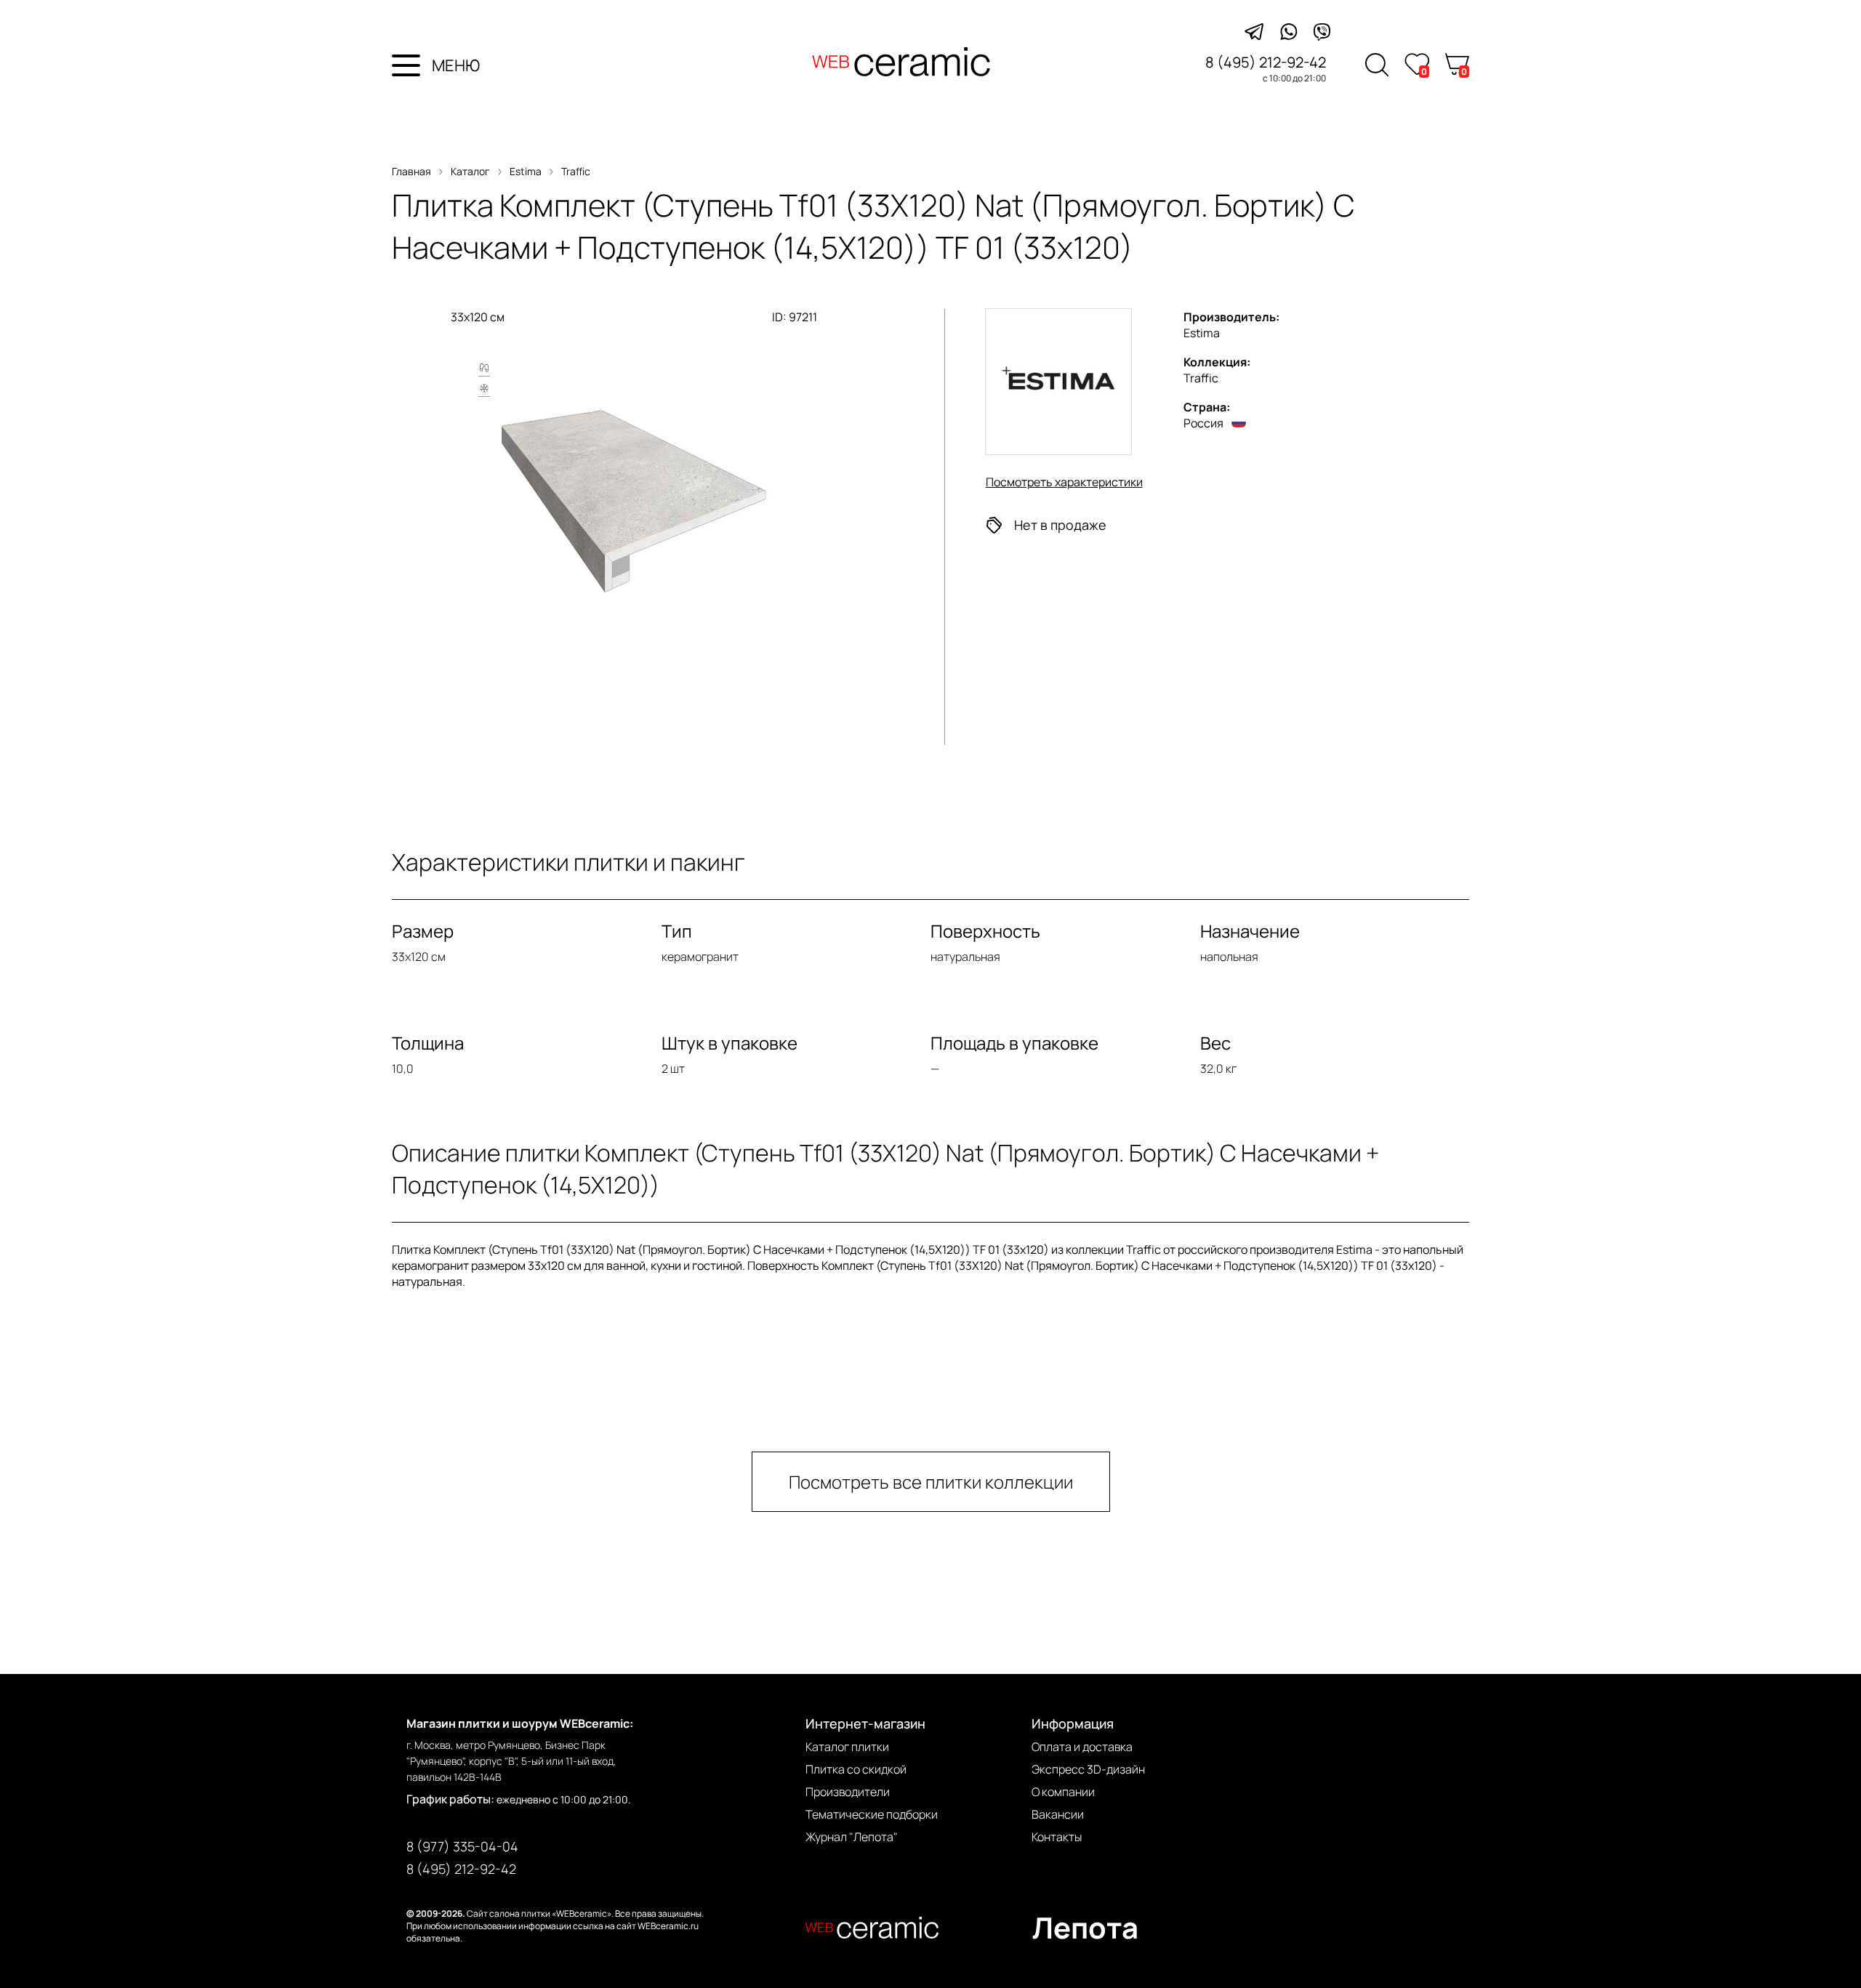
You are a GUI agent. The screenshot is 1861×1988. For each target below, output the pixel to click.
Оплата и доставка (1082, 1747)
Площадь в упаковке (1014, 1043)
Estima (526, 171)
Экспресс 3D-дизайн (1088, 1769)
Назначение (1250, 931)
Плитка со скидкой (856, 1769)
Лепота (1085, 1927)
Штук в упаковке (729, 1043)
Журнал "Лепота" (852, 1837)
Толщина (428, 1043)
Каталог (470, 171)
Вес (1215, 1043)
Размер (423, 931)
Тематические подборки (872, 1814)
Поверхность (985, 931)
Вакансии (1058, 1814)
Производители (848, 1792)
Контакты (1057, 1837)
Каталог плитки (847, 1747)
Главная (411, 171)
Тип (677, 931)
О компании (1063, 1792)
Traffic (576, 171)
